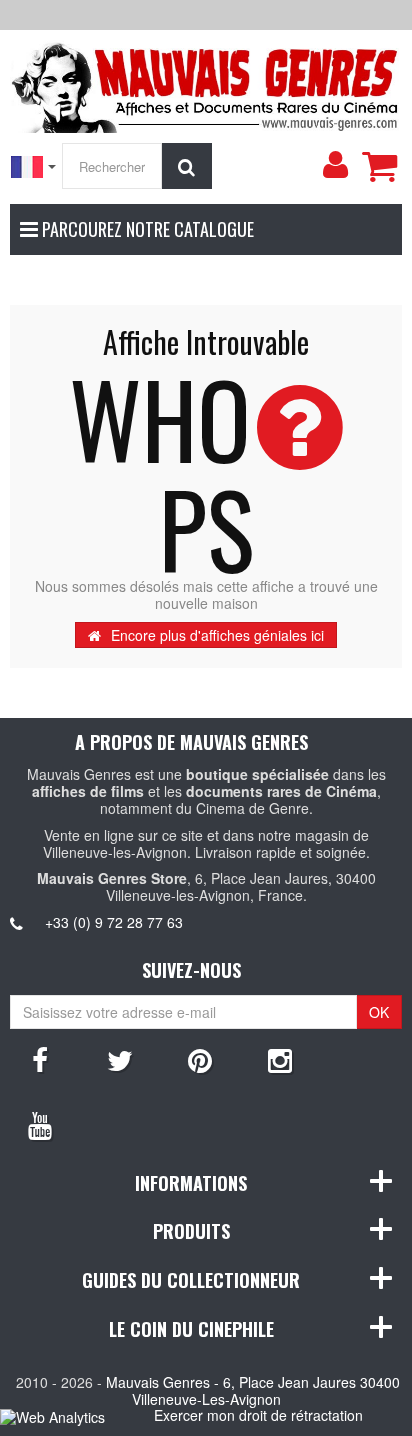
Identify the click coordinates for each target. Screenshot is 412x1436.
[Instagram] (280, 1059)
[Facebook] (40, 1059)
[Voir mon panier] (379, 166)
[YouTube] (40, 1124)
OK (379, 1012)
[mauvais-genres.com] (206, 84)
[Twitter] (120, 1059)
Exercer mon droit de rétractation (258, 1415)
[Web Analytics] (52, 1416)
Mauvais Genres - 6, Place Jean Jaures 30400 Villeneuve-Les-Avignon (253, 1390)
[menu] (335, 165)
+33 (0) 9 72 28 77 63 (114, 922)
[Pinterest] (200, 1059)
